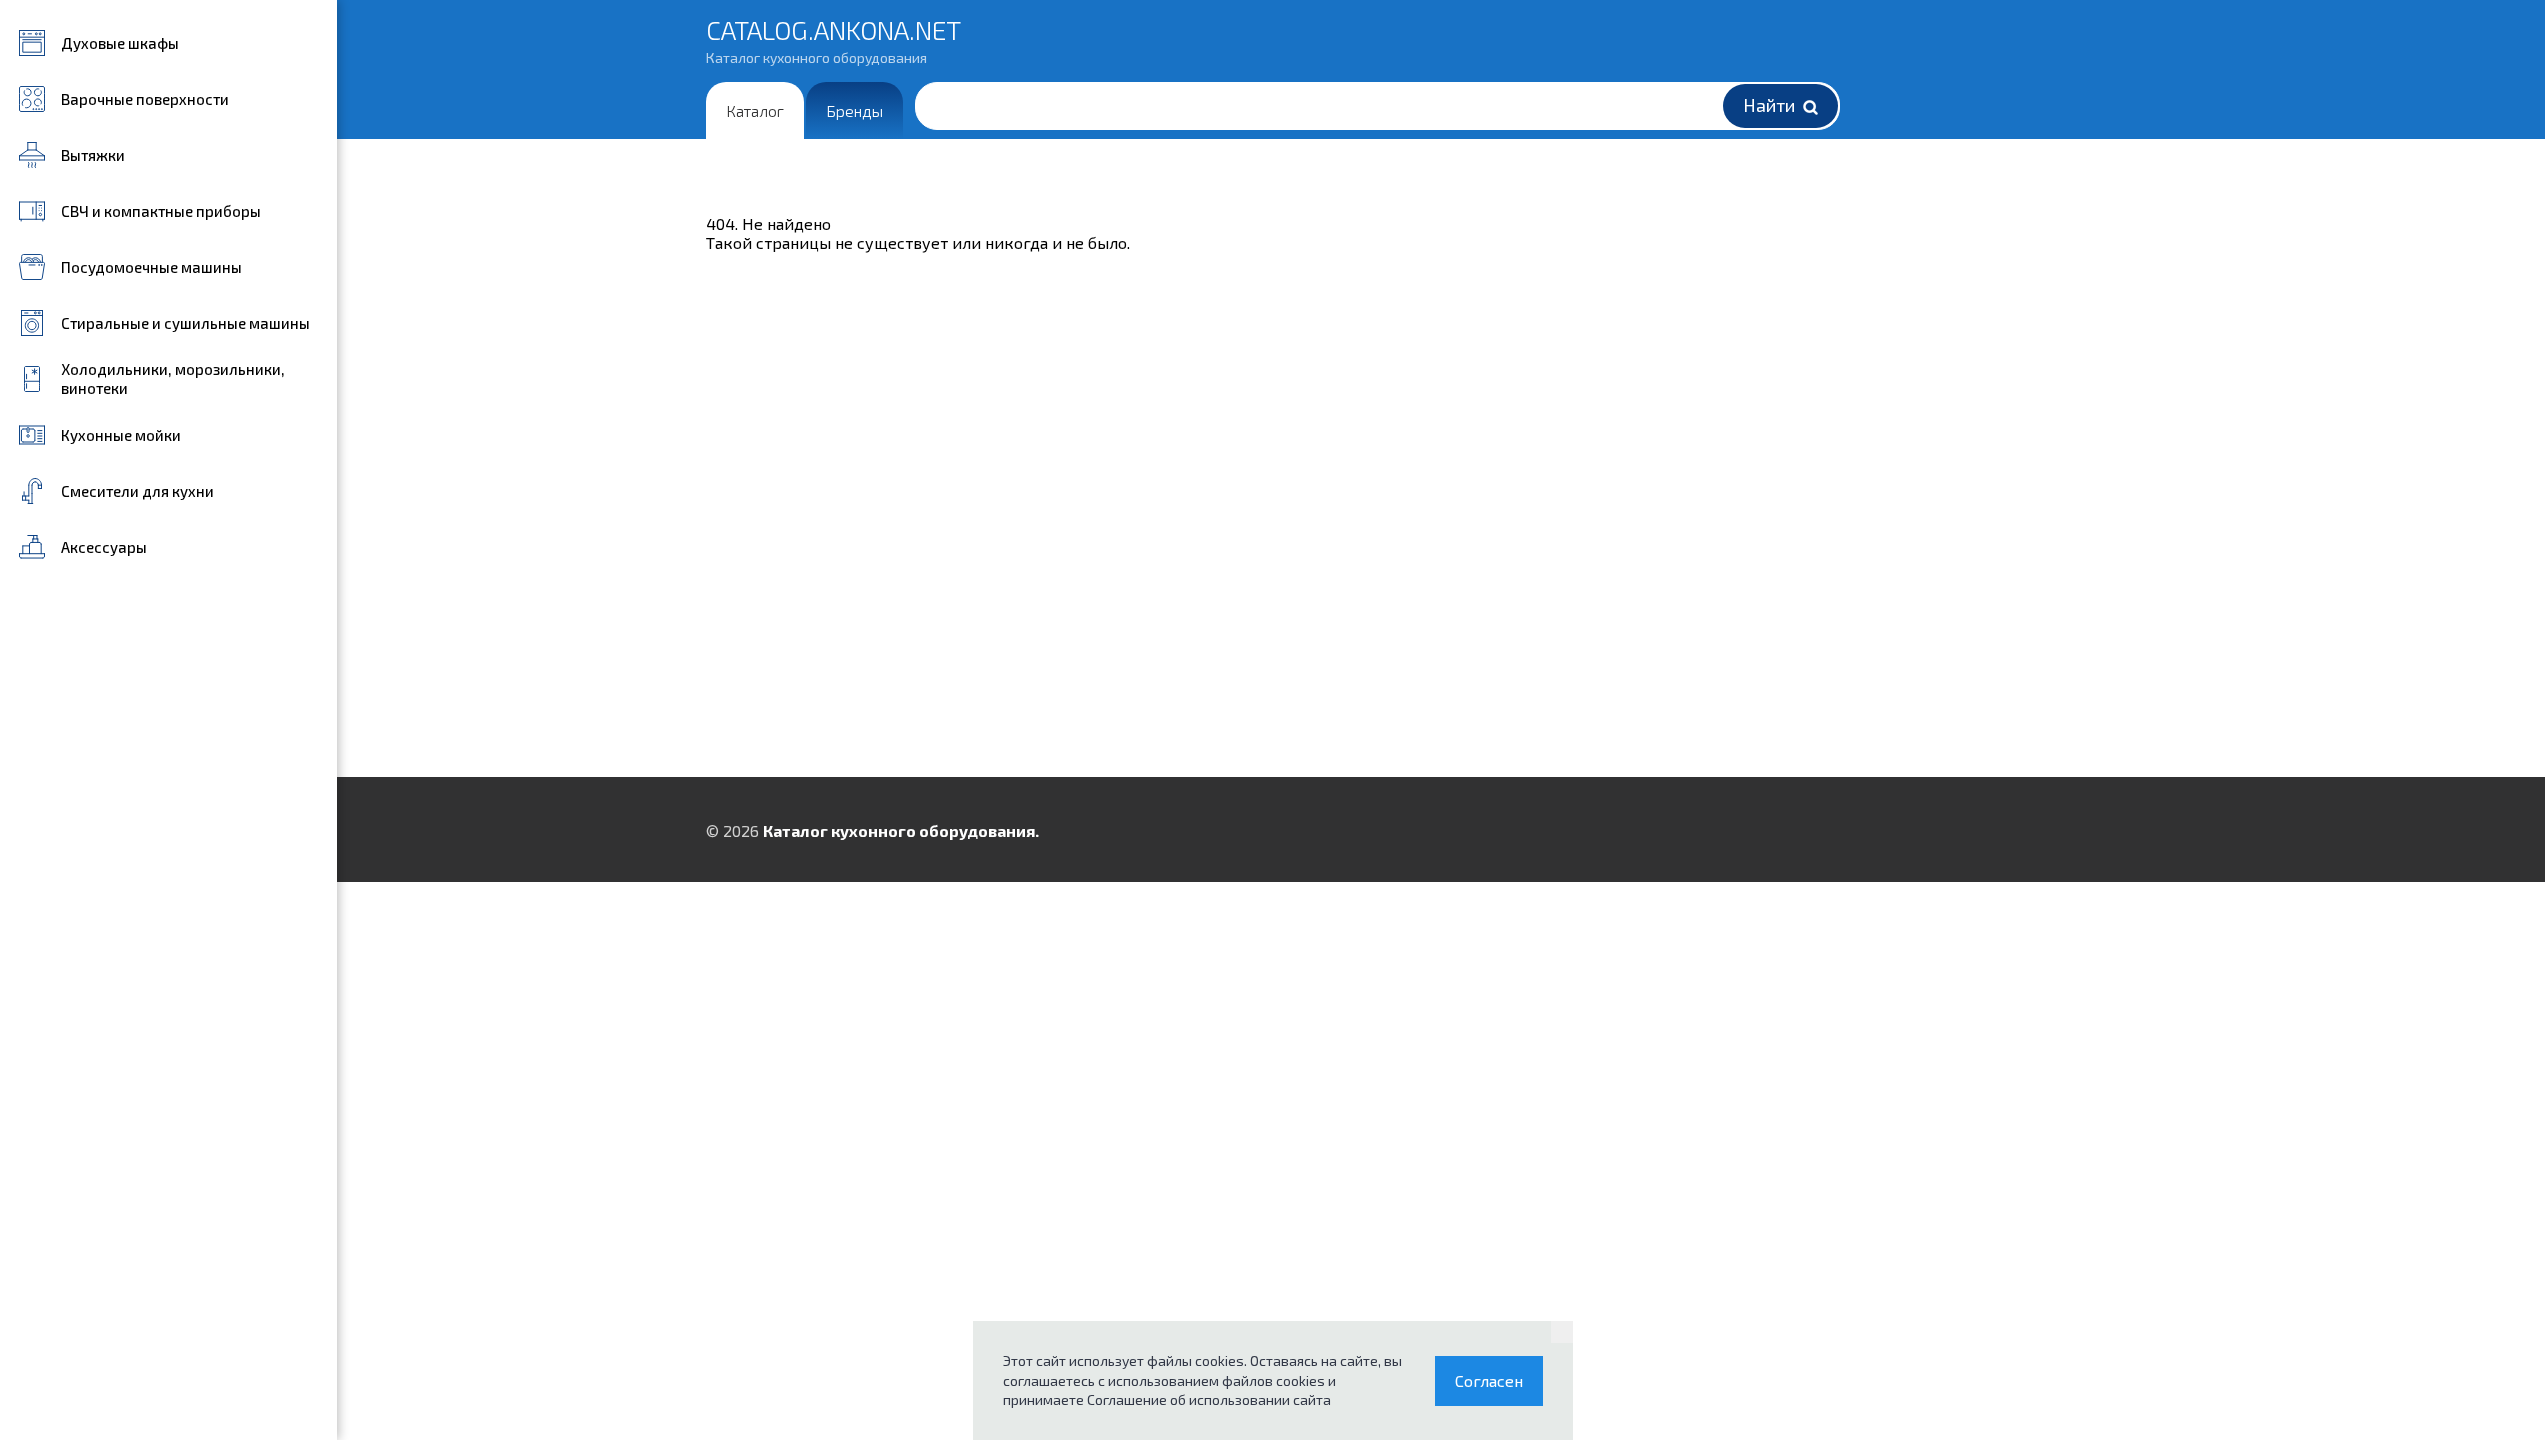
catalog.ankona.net (833, 40)
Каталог (755, 110)
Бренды (854, 110)
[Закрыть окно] (1562, 1332)
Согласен (1489, 1380)
